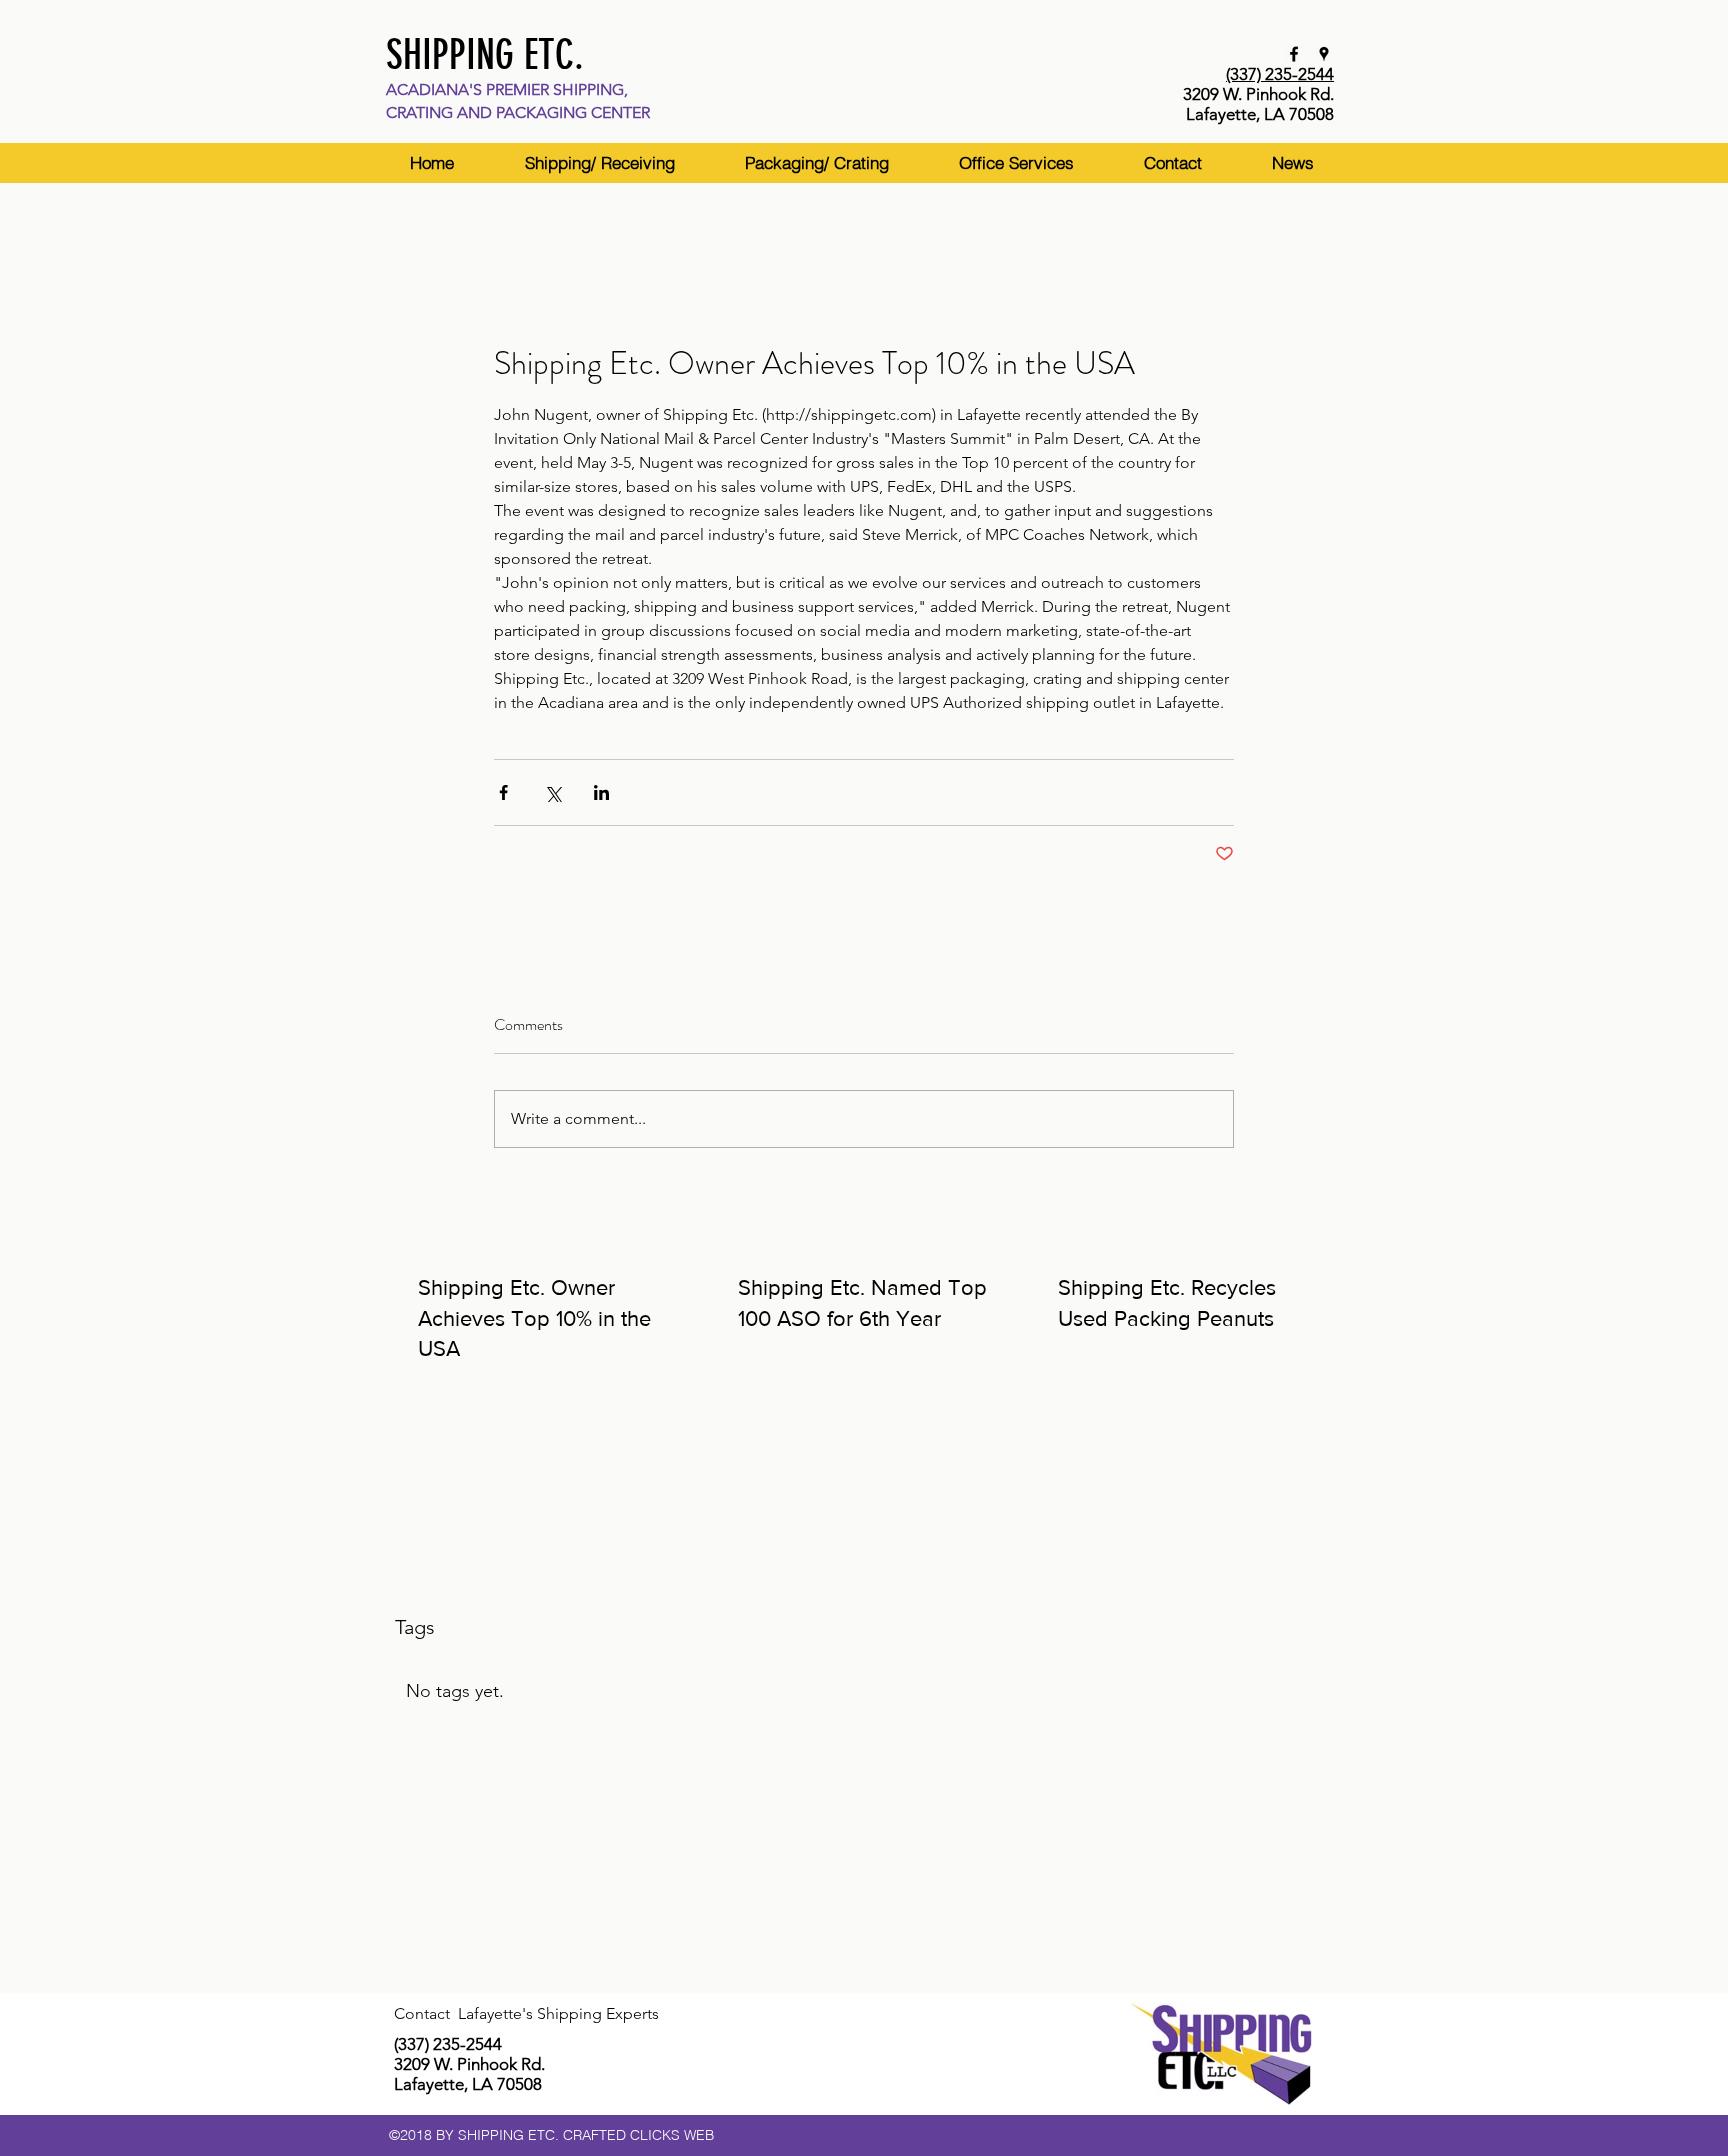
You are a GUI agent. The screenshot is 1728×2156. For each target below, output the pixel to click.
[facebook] (1294, 54)
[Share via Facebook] (503, 792)
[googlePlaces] (1324, 54)
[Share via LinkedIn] (601, 792)
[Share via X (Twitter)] (552, 792)
